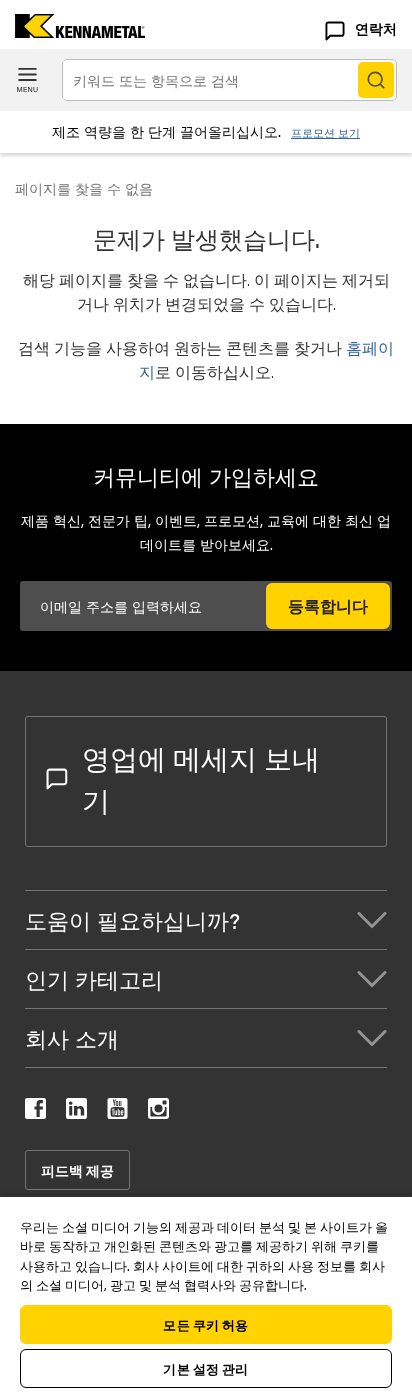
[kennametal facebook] (35, 1112)
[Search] (376, 80)
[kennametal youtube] (117, 1112)
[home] (72, 31)
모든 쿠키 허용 (205, 1324)
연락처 (376, 28)
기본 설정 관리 (205, 1368)
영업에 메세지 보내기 (201, 778)
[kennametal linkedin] (76, 1112)
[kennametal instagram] (158, 1112)
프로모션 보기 (325, 132)
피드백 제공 (77, 1170)
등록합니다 (328, 605)
